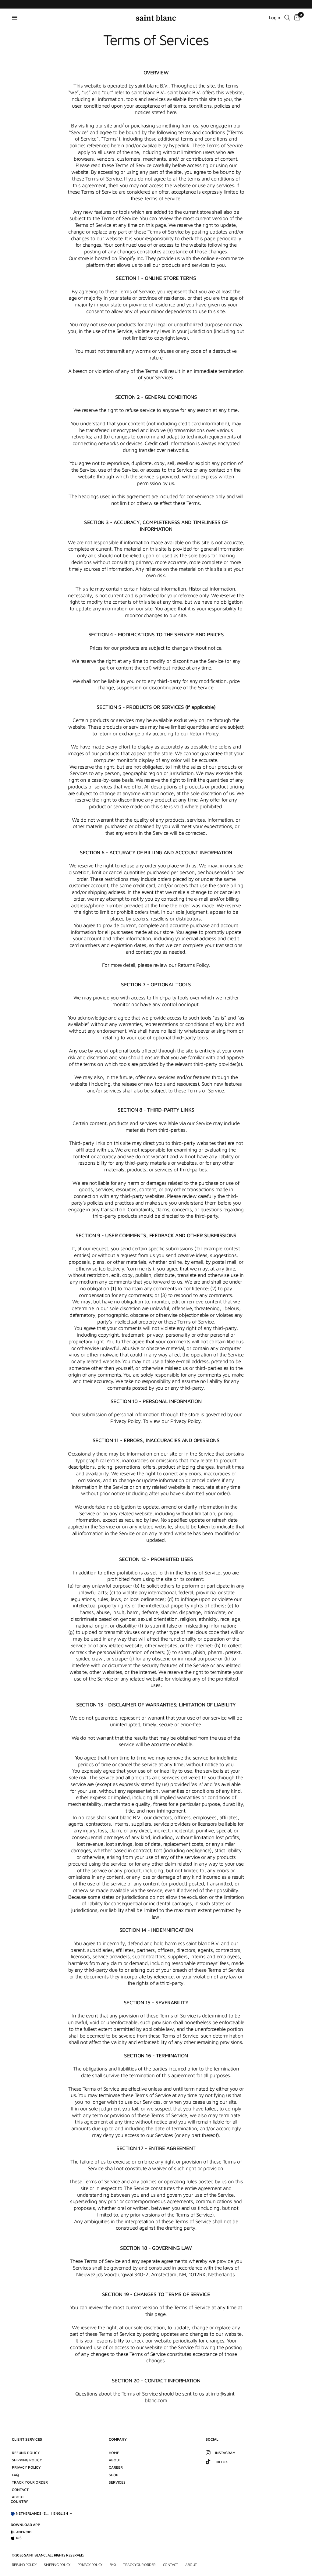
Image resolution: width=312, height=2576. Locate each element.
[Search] (287, 18)
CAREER (116, 2467)
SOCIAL (212, 2439)
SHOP (114, 2475)
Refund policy (26, 2453)
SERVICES (117, 2482)
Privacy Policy (26, 2467)
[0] (296, 18)
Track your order (30, 2482)
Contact (20, 2490)
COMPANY (118, 2439)
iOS (19, 2538)
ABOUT (115, 2460)
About (18, 2497)
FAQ (15, 2475)
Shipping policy (27, 2460)
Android (24, 2532)
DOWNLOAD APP (25, 2525)
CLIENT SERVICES (27, 2439)
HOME (114, 2453)
